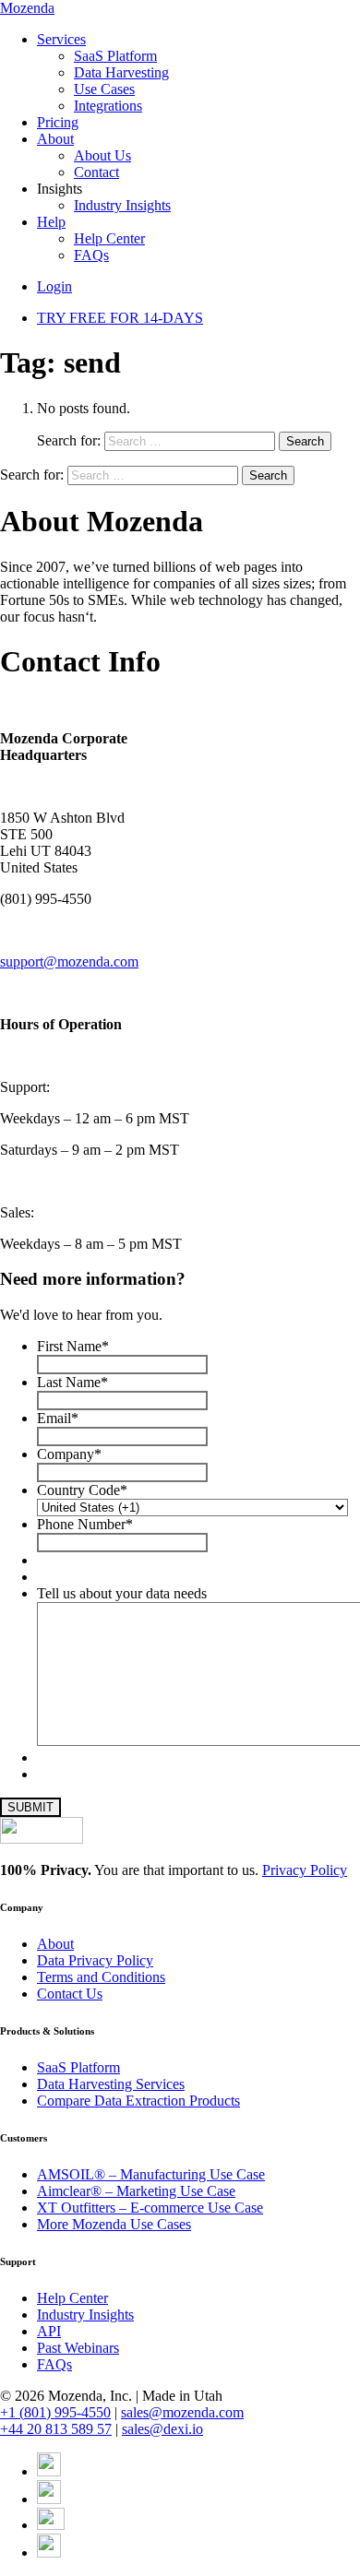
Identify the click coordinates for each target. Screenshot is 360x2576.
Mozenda (27, 8)
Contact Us (70, 1994)
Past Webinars (78, 2348)
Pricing (58, 122)
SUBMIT (30, 1807)
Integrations (108, 106)
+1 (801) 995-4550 (55, 2412)
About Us (102, 155)
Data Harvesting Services (111, 2084)
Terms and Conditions (101, 1977)
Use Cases (104, 89)
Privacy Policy (305, 1870)
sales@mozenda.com (182, 2412)
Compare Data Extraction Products (138, 2101)
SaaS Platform (115, 56)
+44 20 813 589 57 (56, 2429)
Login (54, 286)
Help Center (109, 238)
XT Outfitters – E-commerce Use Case (150, 2208)
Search (305, 441)
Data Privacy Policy (95, 1960)
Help (51, 222)
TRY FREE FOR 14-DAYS (120, 318)
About (55, 139)
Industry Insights (122, 205)
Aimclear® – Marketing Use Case (136, 2191)
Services (61, 39)
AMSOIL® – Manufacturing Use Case (151, 2174)
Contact (96, 172)
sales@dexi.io (162, 2429)
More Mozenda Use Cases (114, 2224)
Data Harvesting (121, 72)
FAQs (91, 255)
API (49, 2331)
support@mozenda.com (69, 962)
